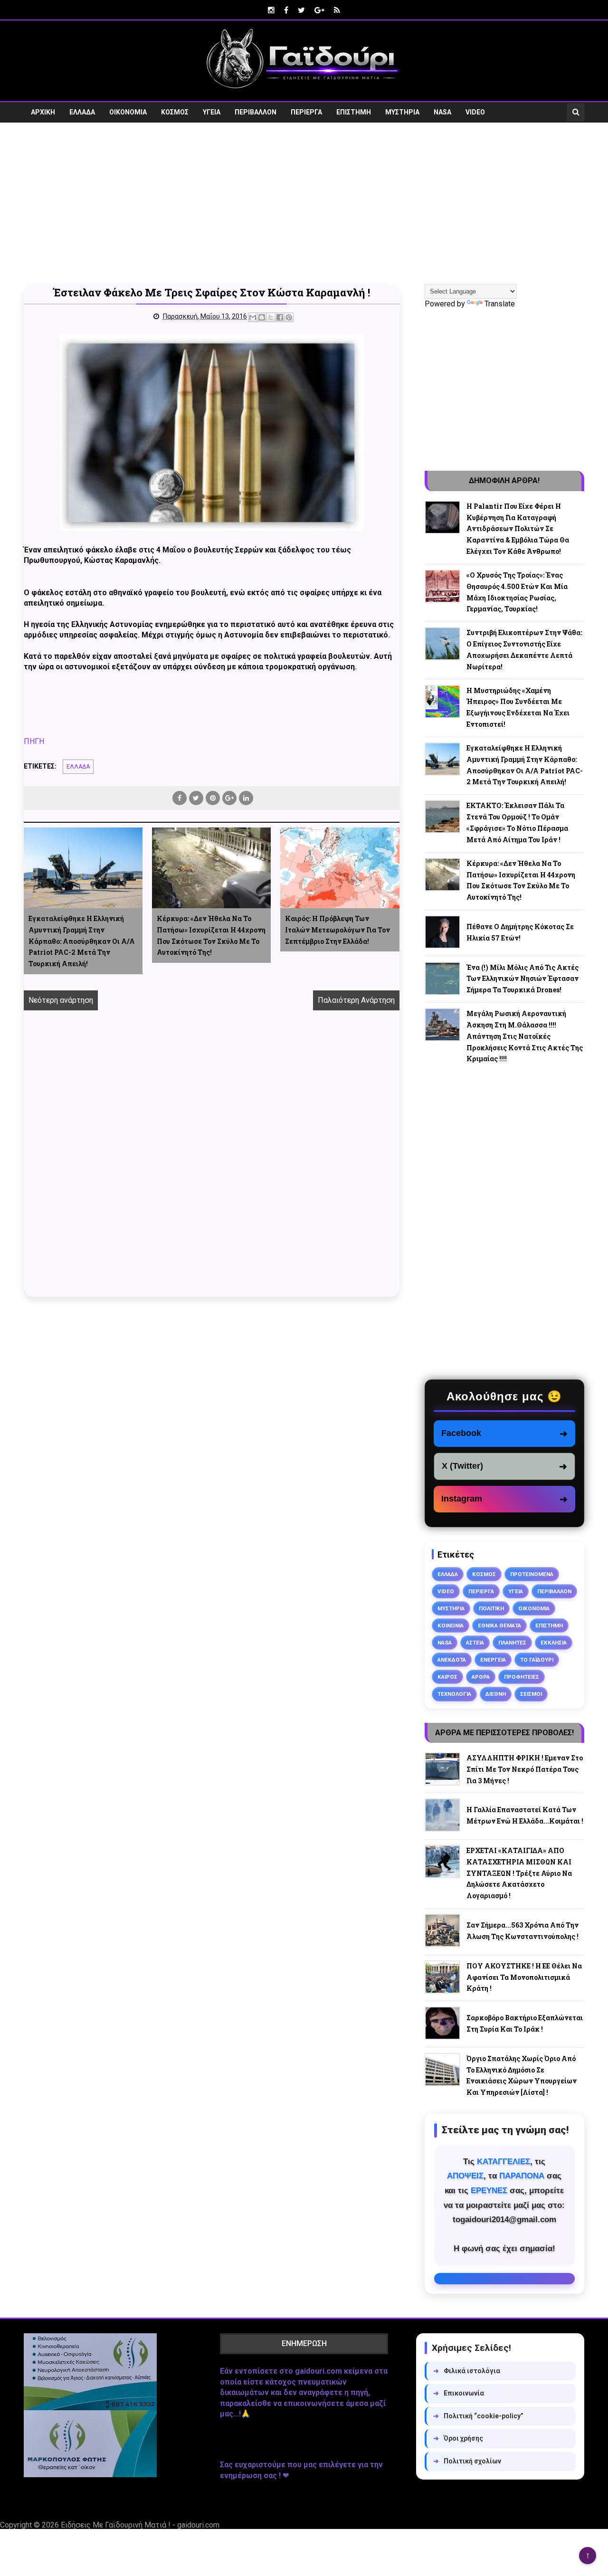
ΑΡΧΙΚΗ (43, 112)
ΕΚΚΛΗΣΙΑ (554, 1643)
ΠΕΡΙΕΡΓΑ (306, 112)
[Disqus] (212, 1164)
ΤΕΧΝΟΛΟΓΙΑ (454, 1694)
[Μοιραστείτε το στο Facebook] (280, 317)
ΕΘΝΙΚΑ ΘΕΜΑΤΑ (499, 1625)
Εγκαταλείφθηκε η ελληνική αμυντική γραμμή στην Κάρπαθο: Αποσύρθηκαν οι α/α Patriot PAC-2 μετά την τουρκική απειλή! (82, 941)
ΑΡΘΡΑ (481, 1677)
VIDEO (475, 112)
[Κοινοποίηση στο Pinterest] (289, 317)
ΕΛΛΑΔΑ (82, 112)
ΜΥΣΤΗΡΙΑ (402, 112)
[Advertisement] (304, 203)
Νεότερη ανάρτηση (61, 1000)
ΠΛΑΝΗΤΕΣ (512, 1643)
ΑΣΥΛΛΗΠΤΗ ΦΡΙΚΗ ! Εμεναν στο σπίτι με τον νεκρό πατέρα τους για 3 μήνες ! (525, 1769)
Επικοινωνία (459, 2393)
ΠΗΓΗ (34, 741)
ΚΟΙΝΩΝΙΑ (451, 1625)
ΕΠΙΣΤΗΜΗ (354, 112)
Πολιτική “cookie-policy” (478, 2416)
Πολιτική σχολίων (467, 2461)
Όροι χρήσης (458, 2438)
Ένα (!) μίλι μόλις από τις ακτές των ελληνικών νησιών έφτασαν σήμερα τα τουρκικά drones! (522, 979)
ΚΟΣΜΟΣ (175, 112)
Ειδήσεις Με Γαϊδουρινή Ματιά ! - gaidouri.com (140, 2525)
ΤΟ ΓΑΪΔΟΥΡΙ (537, 1660)
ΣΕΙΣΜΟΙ (531, 1694)
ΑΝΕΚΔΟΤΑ (452, 1660)
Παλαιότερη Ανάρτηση (356, 1000)
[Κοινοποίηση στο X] (271, 317)
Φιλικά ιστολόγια (467, 2371)
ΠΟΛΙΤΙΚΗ (491, 1608)
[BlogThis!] (262, 317)
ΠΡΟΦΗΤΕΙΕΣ (522, 1677)
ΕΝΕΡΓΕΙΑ (493, 1660)
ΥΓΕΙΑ (212, 112)
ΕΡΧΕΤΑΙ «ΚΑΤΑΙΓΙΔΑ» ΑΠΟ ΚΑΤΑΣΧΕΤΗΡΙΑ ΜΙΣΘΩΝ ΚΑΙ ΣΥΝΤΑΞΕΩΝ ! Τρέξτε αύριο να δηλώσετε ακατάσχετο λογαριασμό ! (519, 1873)
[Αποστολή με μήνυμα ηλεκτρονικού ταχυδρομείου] (253, 317)
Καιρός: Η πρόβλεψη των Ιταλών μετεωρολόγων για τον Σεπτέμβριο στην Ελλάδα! (337, 930)
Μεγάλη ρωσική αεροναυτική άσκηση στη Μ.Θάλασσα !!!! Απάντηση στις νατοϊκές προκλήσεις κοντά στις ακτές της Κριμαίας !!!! (525, 1036)
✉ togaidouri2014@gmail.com (504, 2279)
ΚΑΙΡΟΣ (447, 1677)
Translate (500, 304)
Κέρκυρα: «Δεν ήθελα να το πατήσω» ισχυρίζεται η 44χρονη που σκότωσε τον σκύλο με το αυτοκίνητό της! (211, 935)
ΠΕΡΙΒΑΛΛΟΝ (256, 112)
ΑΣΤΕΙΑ (475, 1643)
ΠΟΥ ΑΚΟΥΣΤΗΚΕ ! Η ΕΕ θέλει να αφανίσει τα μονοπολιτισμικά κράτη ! (524, 1977)
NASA (442, 112)
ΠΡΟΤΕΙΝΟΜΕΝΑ (532, 1574)
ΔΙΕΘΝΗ (496, 1694)
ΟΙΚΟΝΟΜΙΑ (128, 112)
